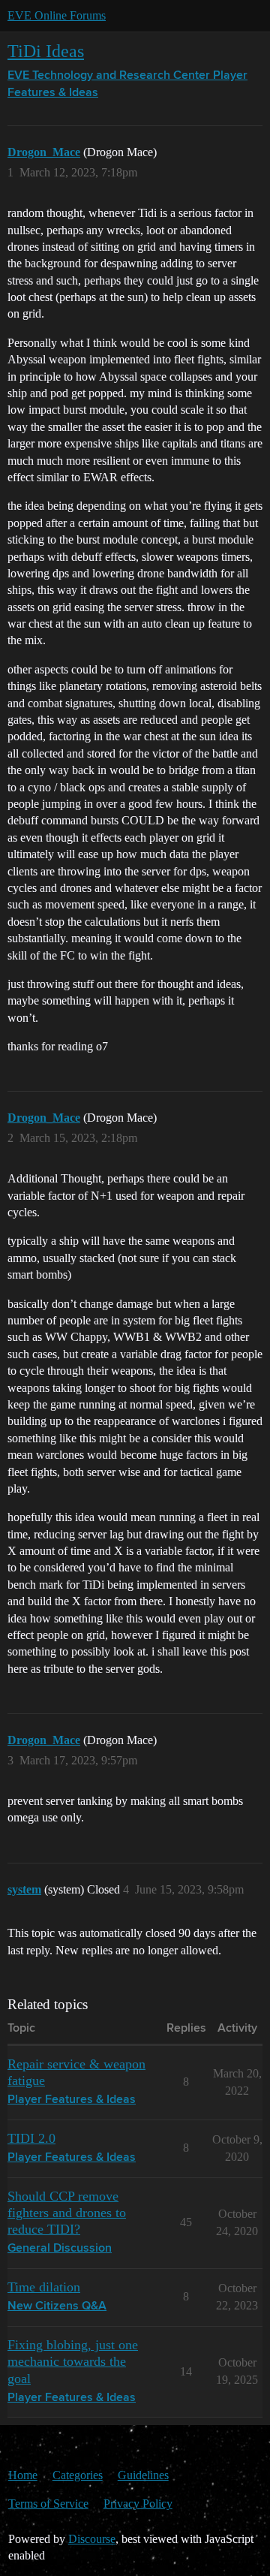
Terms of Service (48, 2504)
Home (23, 2475)
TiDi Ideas (46, 51)
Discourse (92, 2539)
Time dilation (44, 2287)
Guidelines (143, 2475)
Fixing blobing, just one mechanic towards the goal (73, 2361)
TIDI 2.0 (31, 2138)
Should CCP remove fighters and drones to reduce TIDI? (67, 2213)
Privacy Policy (138, 2504)
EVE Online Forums (57, 15)
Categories (78, 2475)
